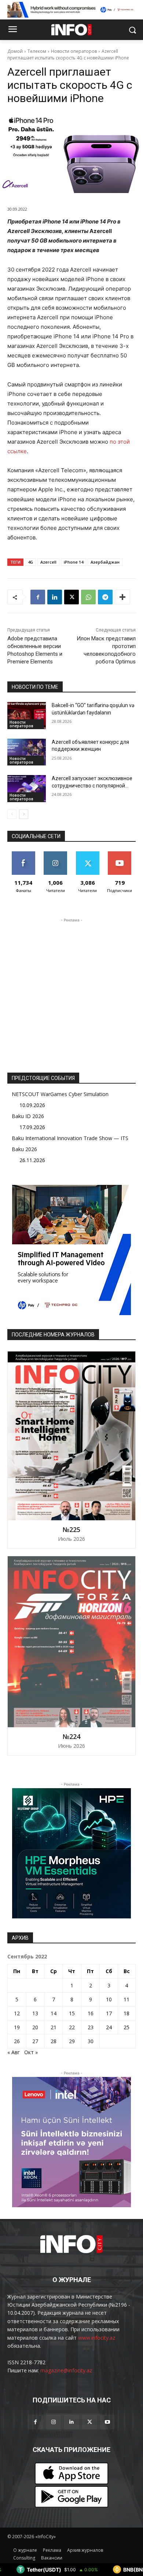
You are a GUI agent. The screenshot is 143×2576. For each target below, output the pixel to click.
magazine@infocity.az (66, 2370)
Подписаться (120, 854)
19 (17, 2027)
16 (91, 2013)
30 (91, 2041)
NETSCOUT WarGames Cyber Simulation (60, 1094)
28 (54, 2041)
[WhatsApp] (88, 597)
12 (17, 2013)
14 (54, 2013)
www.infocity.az (97, 2338)
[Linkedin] (55, 597)
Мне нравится (23, 857)
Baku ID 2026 (28, 1116)
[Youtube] (108, 2422)
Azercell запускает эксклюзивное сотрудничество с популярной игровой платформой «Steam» (92, 785)
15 (72, 2013)
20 (35, 2027)
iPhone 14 (74, 562)
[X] (71, 597)
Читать (56, 854)
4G (30, 562)
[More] (122, 597)
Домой (15, 51)
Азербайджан (105, 562)
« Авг (14, 2052)
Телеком (37, 51)
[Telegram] (105, 597)
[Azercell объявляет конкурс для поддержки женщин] (27, 752)
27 (35, 2041)
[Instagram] (53, 2422)
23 (91, 2027)
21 (54, 2027)
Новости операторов (74, 51)
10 (109, 1999)
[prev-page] (12, 814)
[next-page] (24, 814)
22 (72, 2027)
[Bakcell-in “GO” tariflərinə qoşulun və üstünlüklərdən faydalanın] (27, 716)
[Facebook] (38, 597)
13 (35, 2013)
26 (17, 2041)
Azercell (48, 562)
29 (72, 2041)
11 (126, 1999)
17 (109, 2013)
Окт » (31, 2052)
